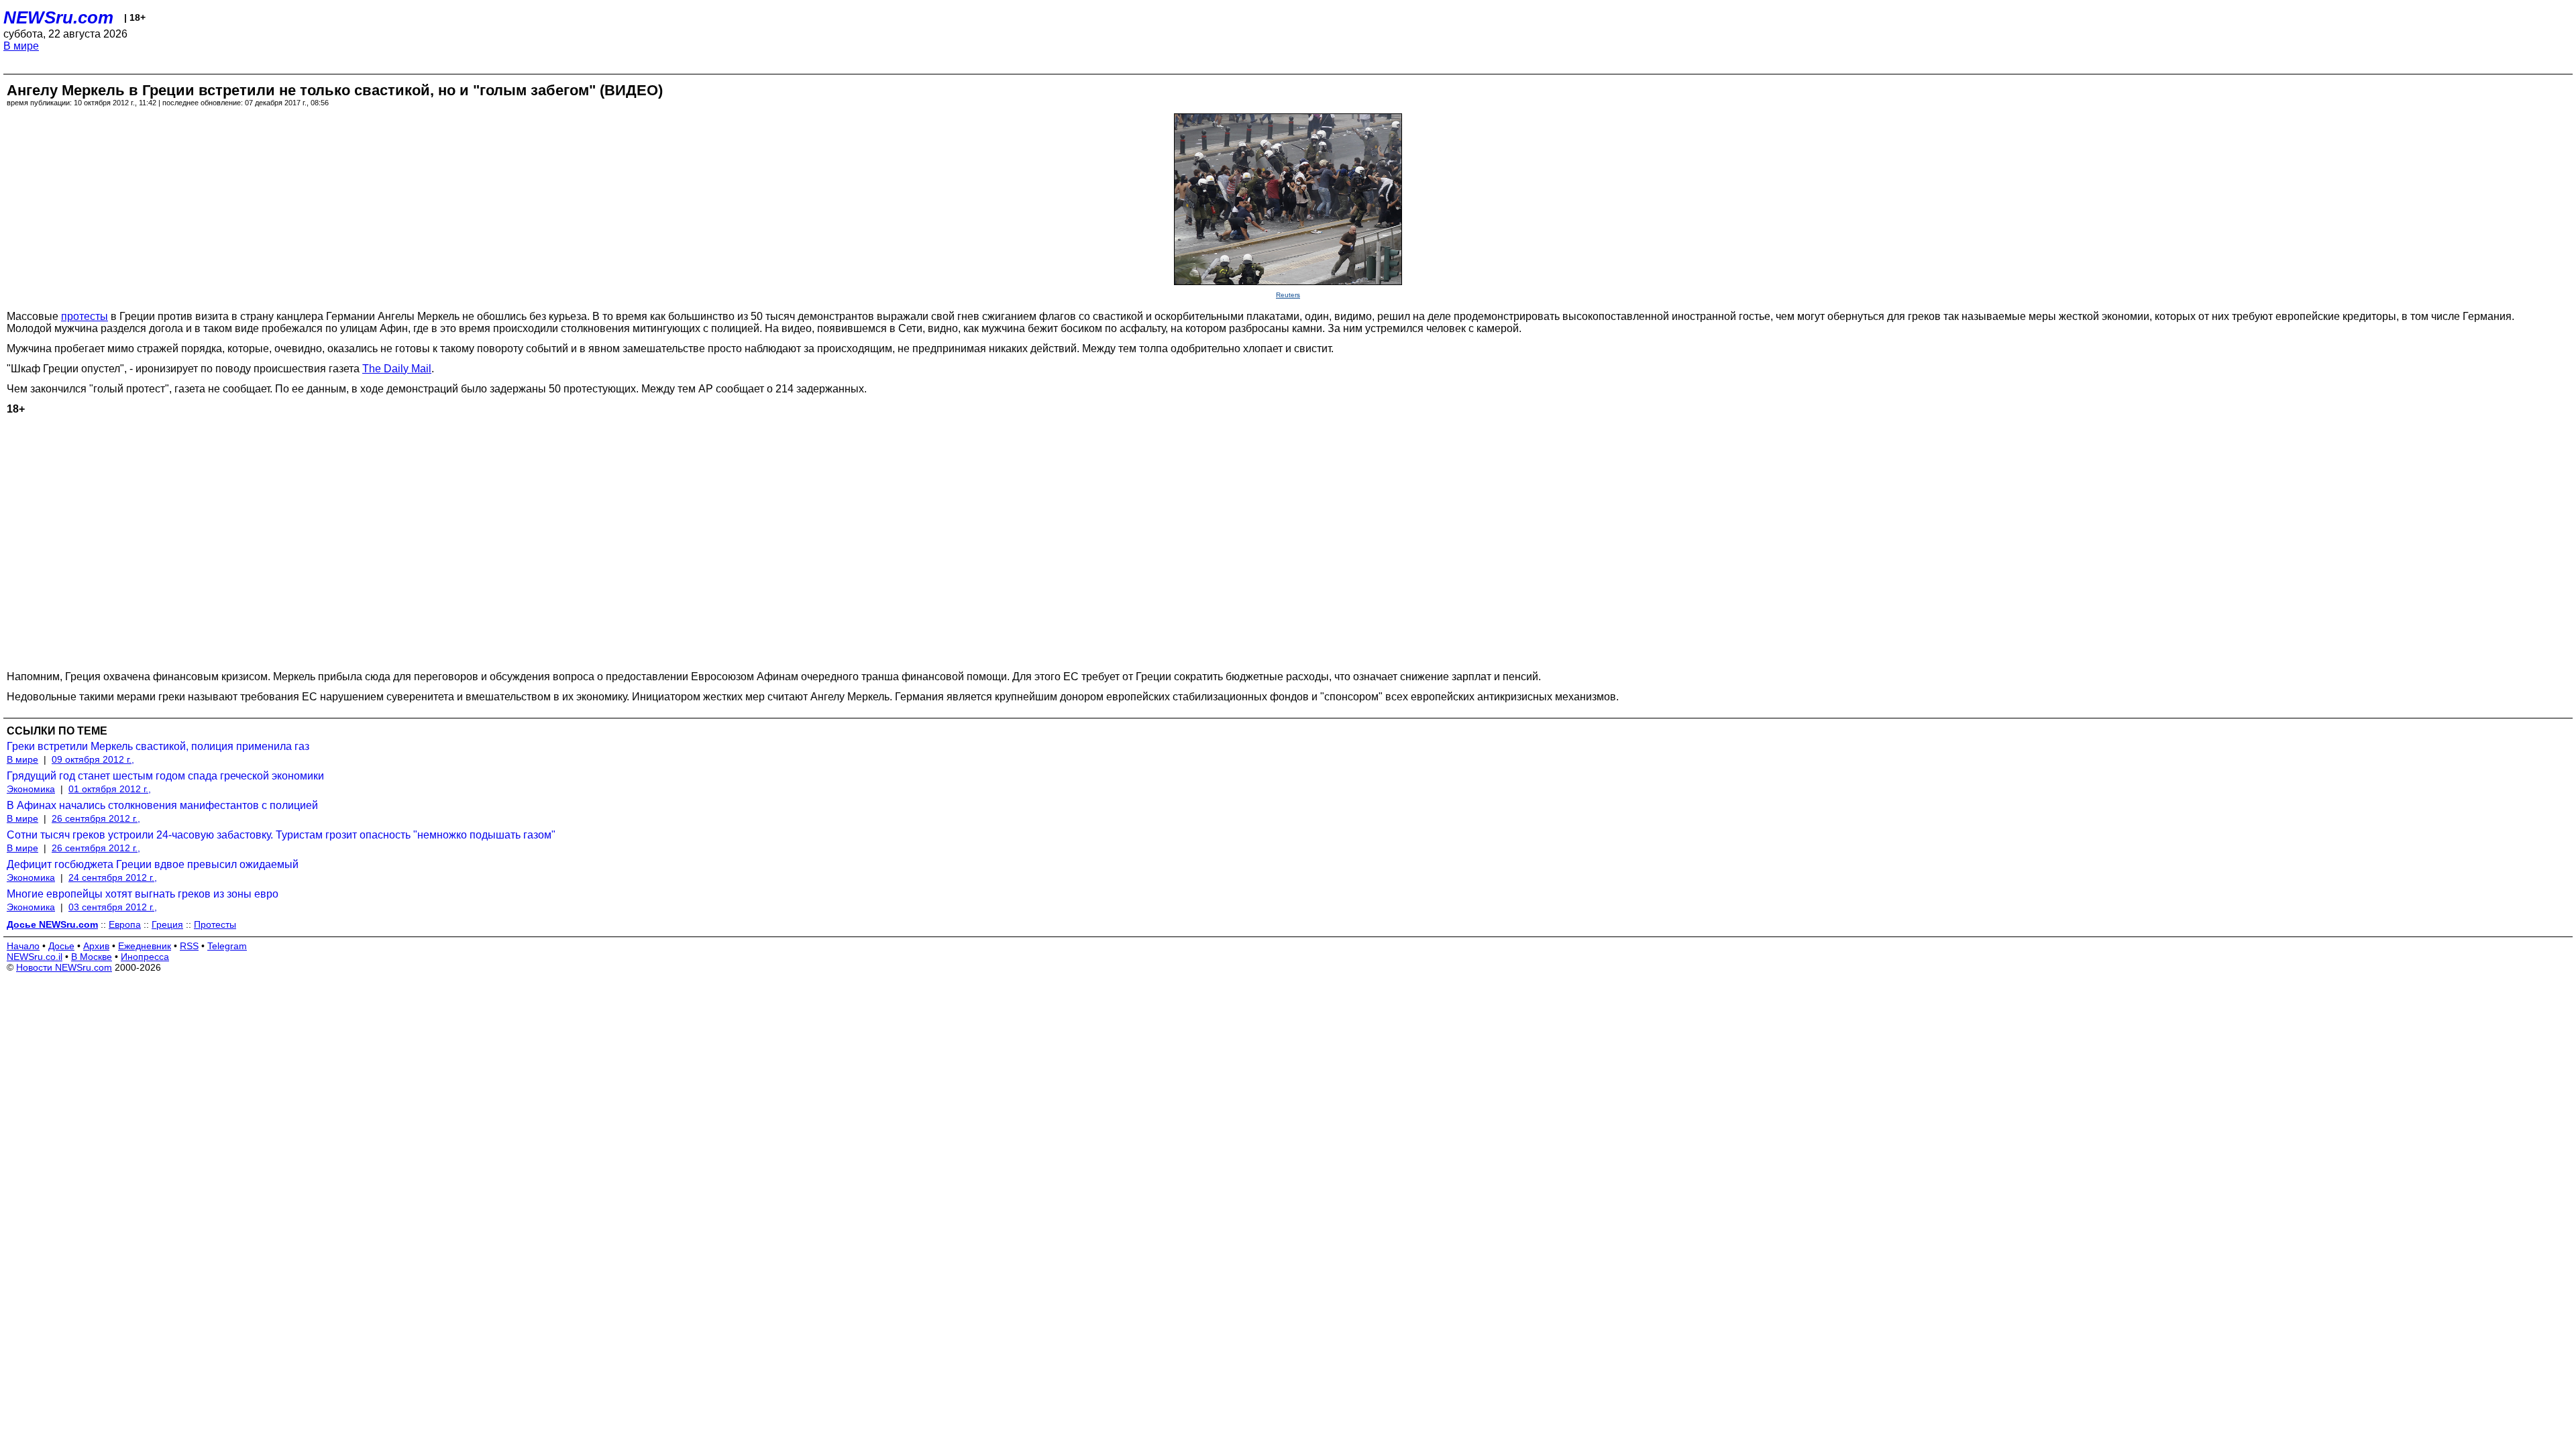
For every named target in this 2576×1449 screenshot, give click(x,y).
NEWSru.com (58, 17)
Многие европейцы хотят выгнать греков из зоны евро (143, 894)
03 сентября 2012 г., (113, 907)
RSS (189, 946)
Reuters (1288, 295)
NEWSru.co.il (35, 957)
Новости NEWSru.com (64, 967)
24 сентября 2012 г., (113, 877)
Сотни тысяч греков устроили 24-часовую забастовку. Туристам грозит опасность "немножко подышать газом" (281, 835)
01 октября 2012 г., (110, 789)
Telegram (227, 946)
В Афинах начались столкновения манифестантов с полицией (162, 805)
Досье (61, 946)
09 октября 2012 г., (93, 759)
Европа (125, 924)
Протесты (215, 924)
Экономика (31, 789)
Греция (167, 924)
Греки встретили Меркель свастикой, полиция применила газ (158, 746)
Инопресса (145, 957)
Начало (23, 946)
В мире (21, 46)
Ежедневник (145, 946)
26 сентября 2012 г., (96, 818)
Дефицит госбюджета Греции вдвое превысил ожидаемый (153, 864)
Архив (96, 946)
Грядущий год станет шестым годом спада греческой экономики (165, 776)
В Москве (92, 957)
